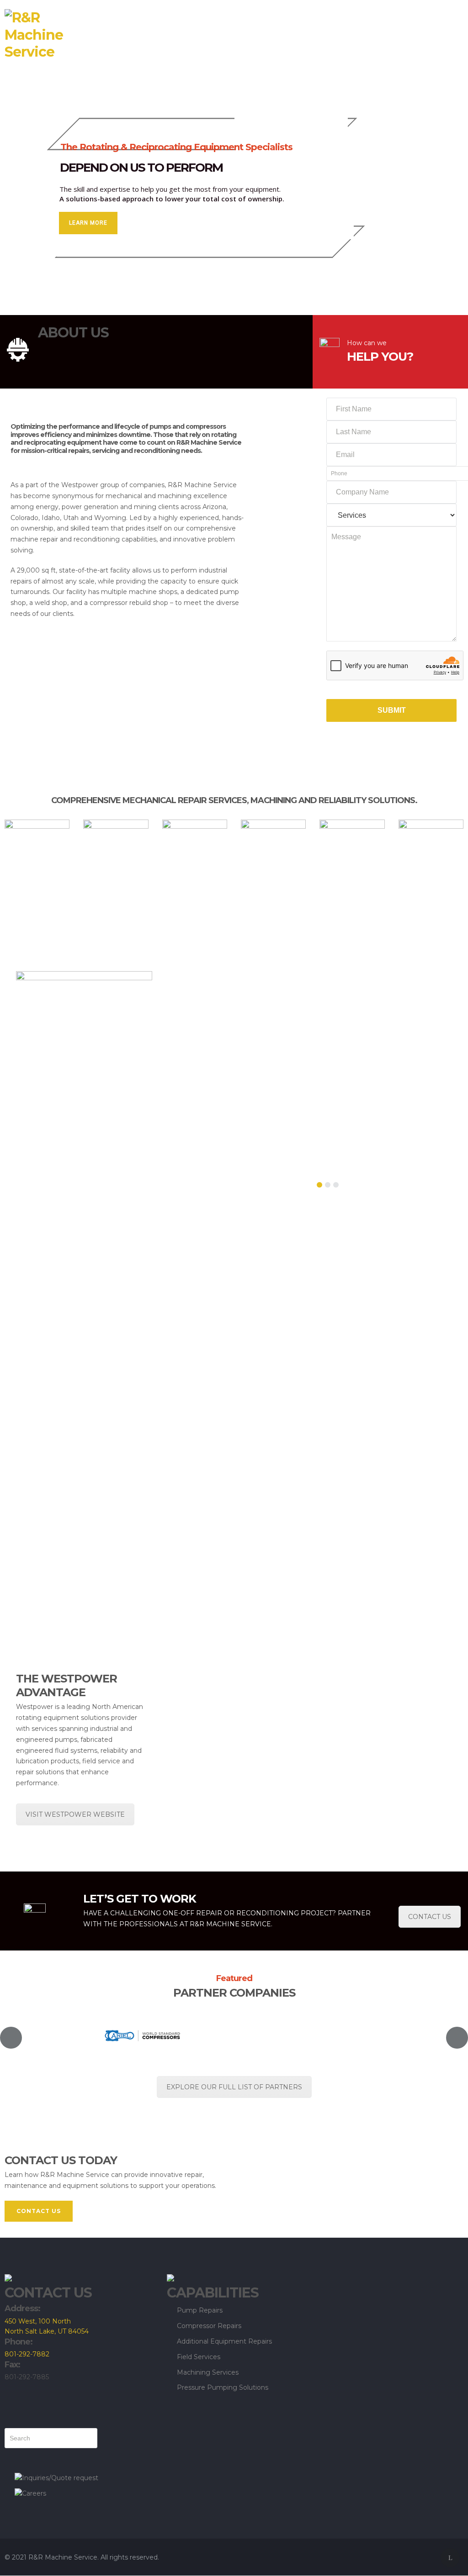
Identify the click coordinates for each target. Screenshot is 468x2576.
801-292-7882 (27, 2354)
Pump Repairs (200, 2310)
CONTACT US (430, 1917)
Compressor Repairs (209, 2326)
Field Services (199, 2357)
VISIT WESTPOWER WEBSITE (75, 1814)
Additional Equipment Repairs (224, 2341)
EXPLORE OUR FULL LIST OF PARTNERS (234, 2087)
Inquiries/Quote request (60, 2478)
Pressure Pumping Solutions (223, 2387)
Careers (34, 2493)
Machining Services (208, 2372)
